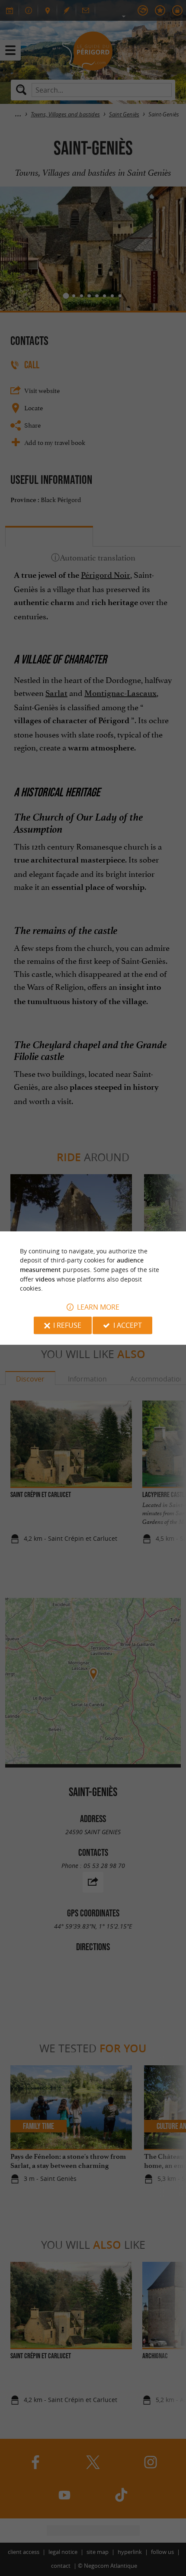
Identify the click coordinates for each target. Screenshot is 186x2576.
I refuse (67, 1325)
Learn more (98, 1307)
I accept (128, 1325)
